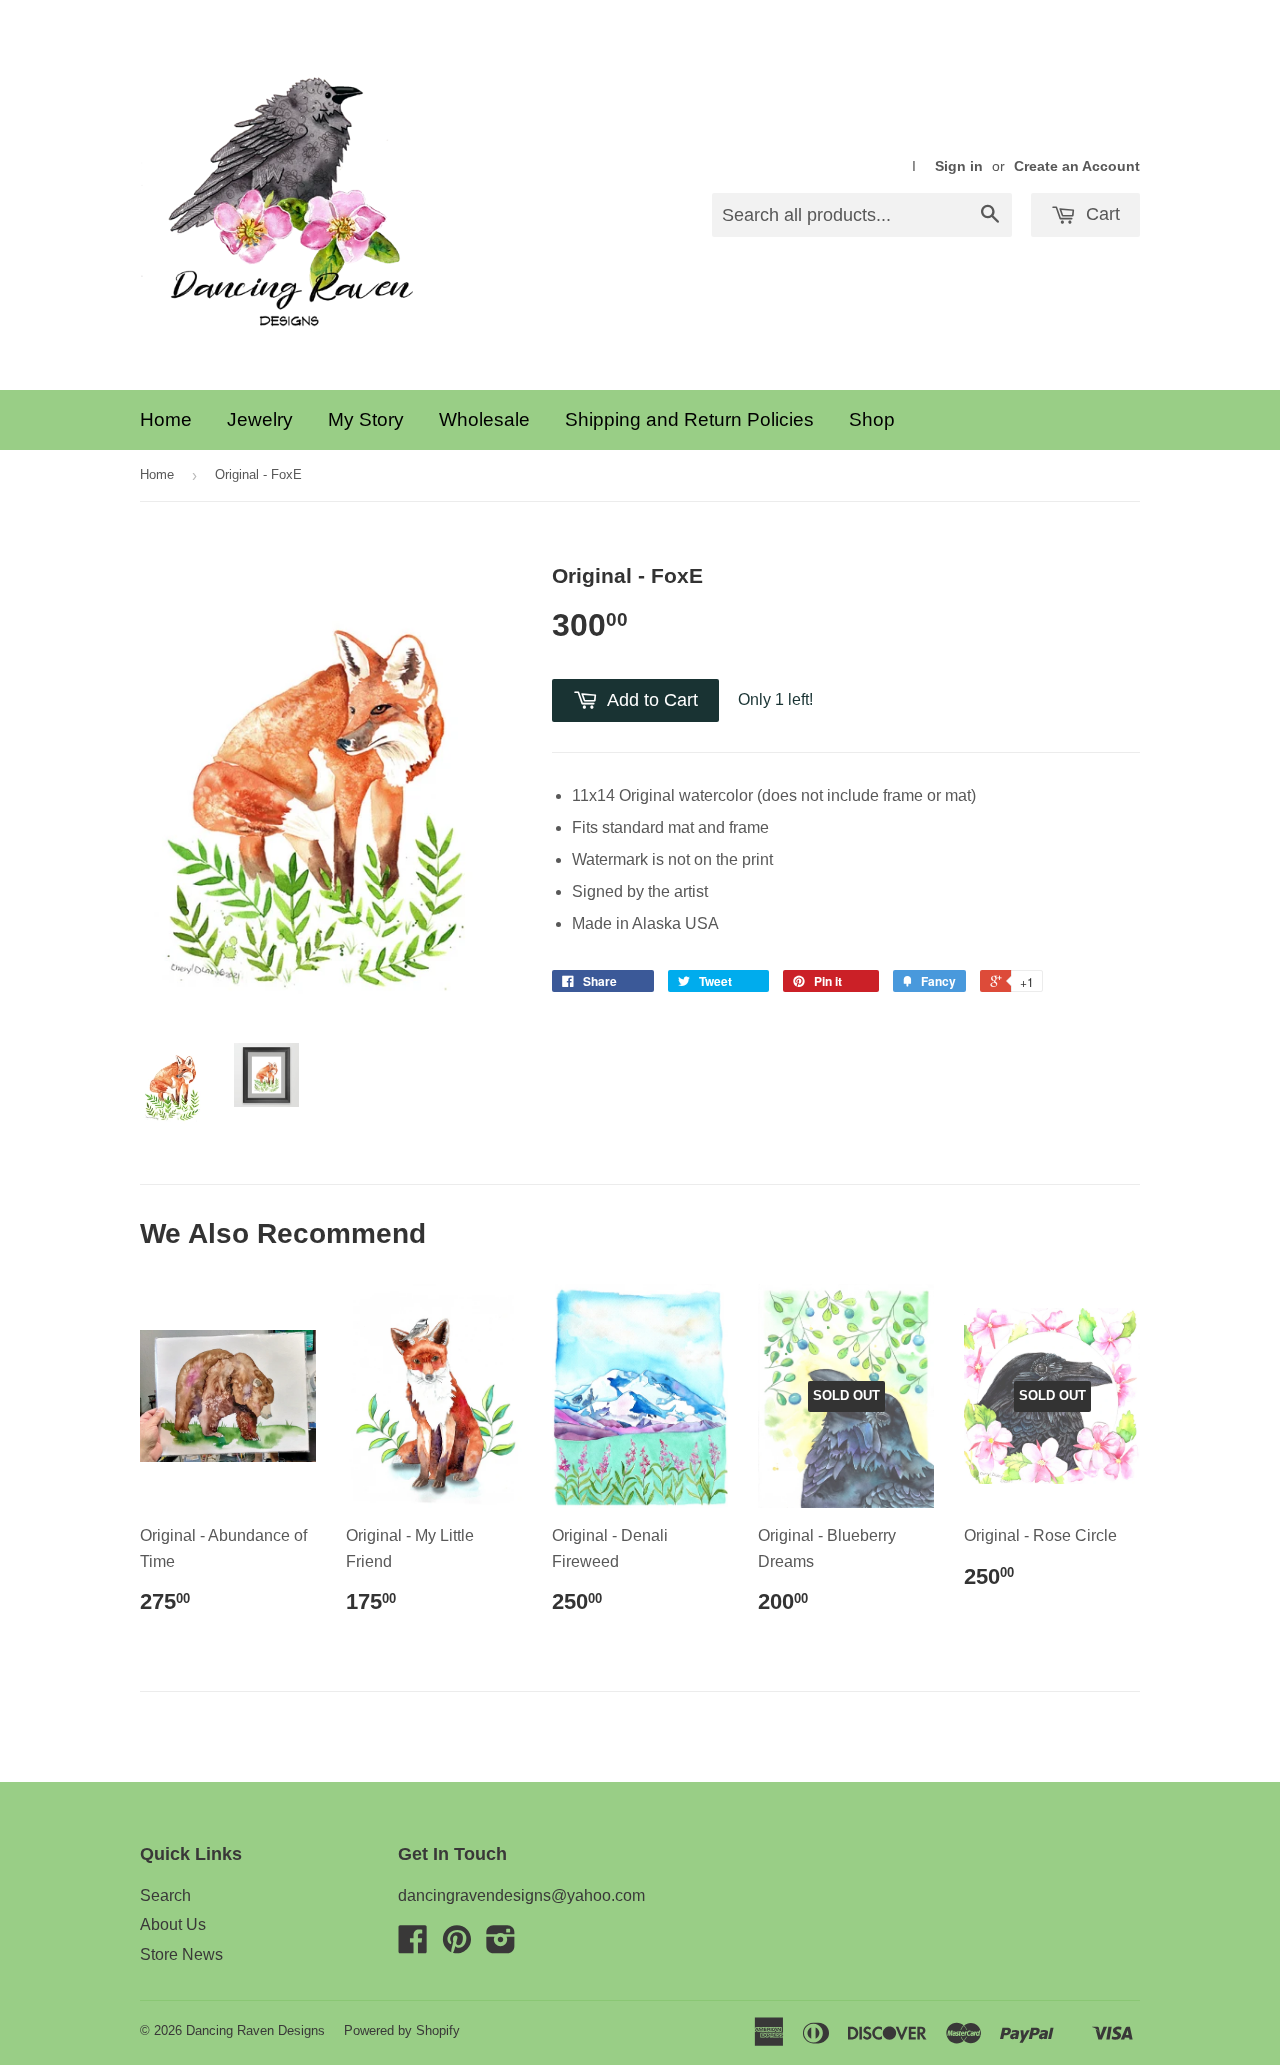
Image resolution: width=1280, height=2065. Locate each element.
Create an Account (1077, 166)
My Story (366, 419)
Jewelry (260, 419)
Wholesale (484, 419)
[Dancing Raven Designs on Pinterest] (457, 1945)
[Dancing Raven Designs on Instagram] (501, 1945)
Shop (872, 419)
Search (165, 1895)
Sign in (959, 166)
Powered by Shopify (402, 2030)
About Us (173, 1924)
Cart (1100, 214)
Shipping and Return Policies (689, 419)
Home (166, 419)
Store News (181, 1954)
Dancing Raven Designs (255, 2030)
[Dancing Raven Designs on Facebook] (413, 1945)
